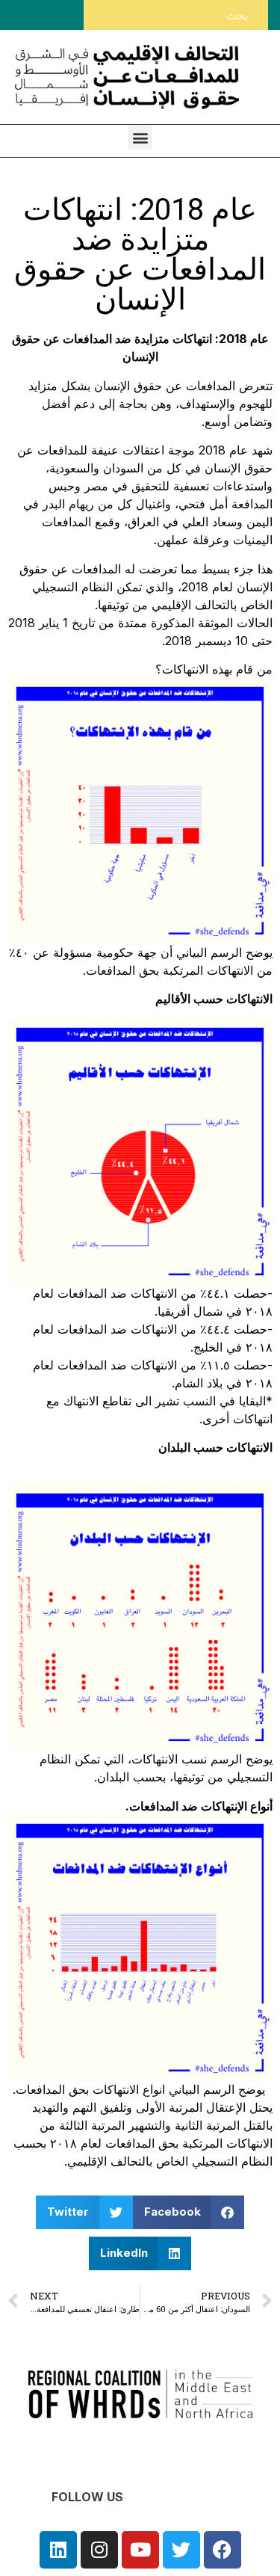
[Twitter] (181, 2550)
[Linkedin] (58, 2550)
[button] (140, 137)
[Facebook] (223, 2550)
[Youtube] (140, 2550)
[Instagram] (99, 2550)
